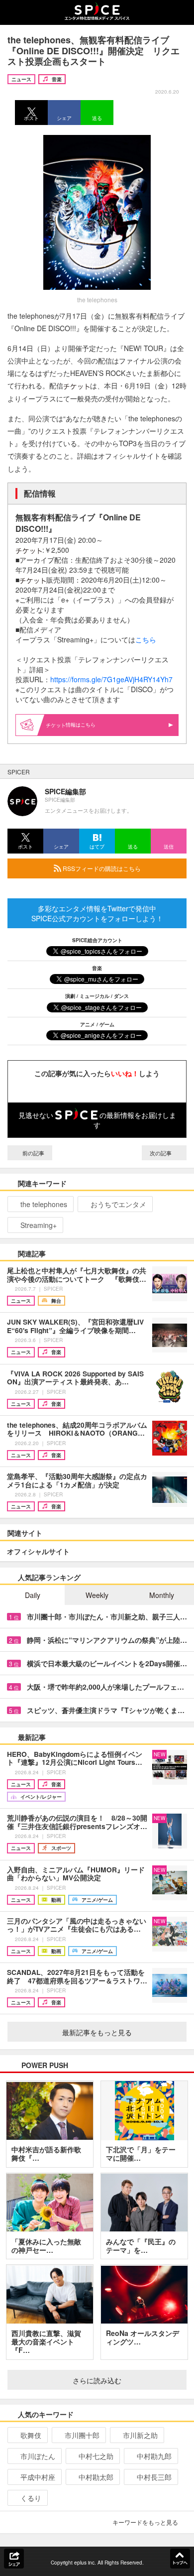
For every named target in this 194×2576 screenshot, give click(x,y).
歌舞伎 (31, 2435)
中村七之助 (96, 2456)
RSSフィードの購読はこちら (101, 868)
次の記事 (161, 1153)
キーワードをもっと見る (145, 2522)
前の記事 (33, 1153)
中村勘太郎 (96, 2477)
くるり (31, 2498)
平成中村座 (38, 2477)
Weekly (97, 1595)
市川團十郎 (82, 2435)
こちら (146, 639)
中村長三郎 (154, 2477)
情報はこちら (81, 725)
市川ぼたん (38, 2456)
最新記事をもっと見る (97, 2032)
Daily (33, 1595)
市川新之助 (140, 2435)
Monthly (162, 1595)
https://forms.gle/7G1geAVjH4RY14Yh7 (111, 679)
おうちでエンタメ (118, 1204)
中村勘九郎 (154, 2456)
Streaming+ (39, 1225)
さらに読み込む (97, 2380)
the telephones (44, 1204)
